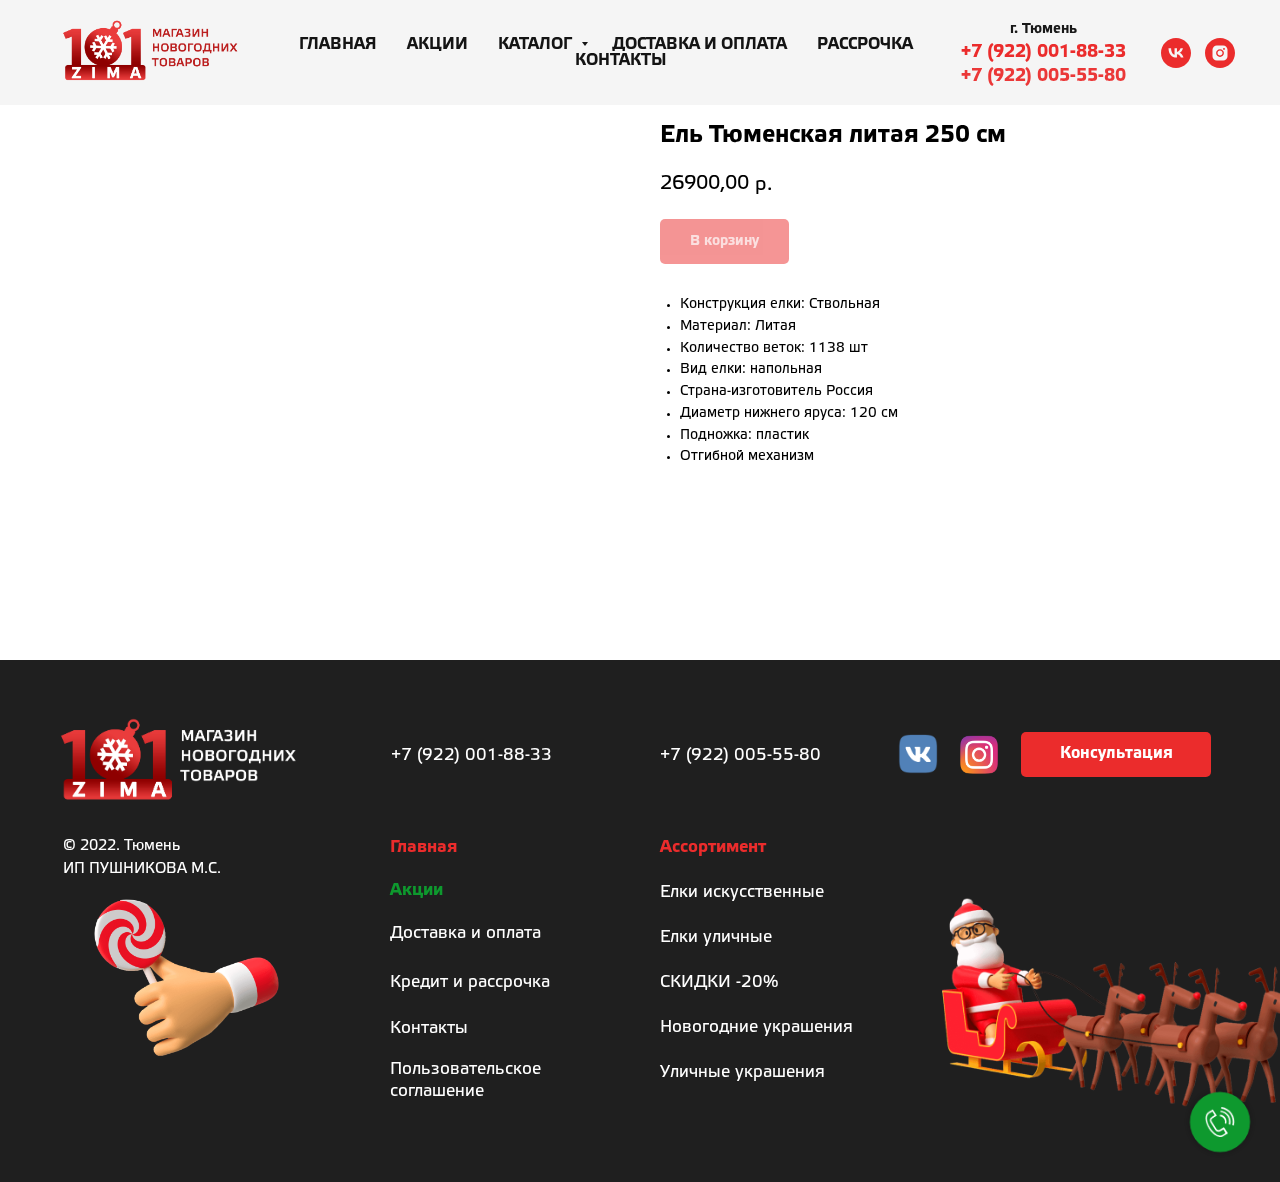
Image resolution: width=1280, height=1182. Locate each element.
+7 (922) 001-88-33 (1043, 52)
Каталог (537, 44)
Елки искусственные (742, 892)
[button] (1116, 754)
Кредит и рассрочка (470, 982)
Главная (338, 44)
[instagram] (1220, 53)
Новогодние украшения (756, 1027)
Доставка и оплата (699, 44)
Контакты (621, 60)
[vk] (1176, 53)
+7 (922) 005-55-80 (1043, 76)
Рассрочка (865, 44)
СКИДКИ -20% (719, 982)
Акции (437, 44)
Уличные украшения (742, 1072)
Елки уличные (716, 937)
